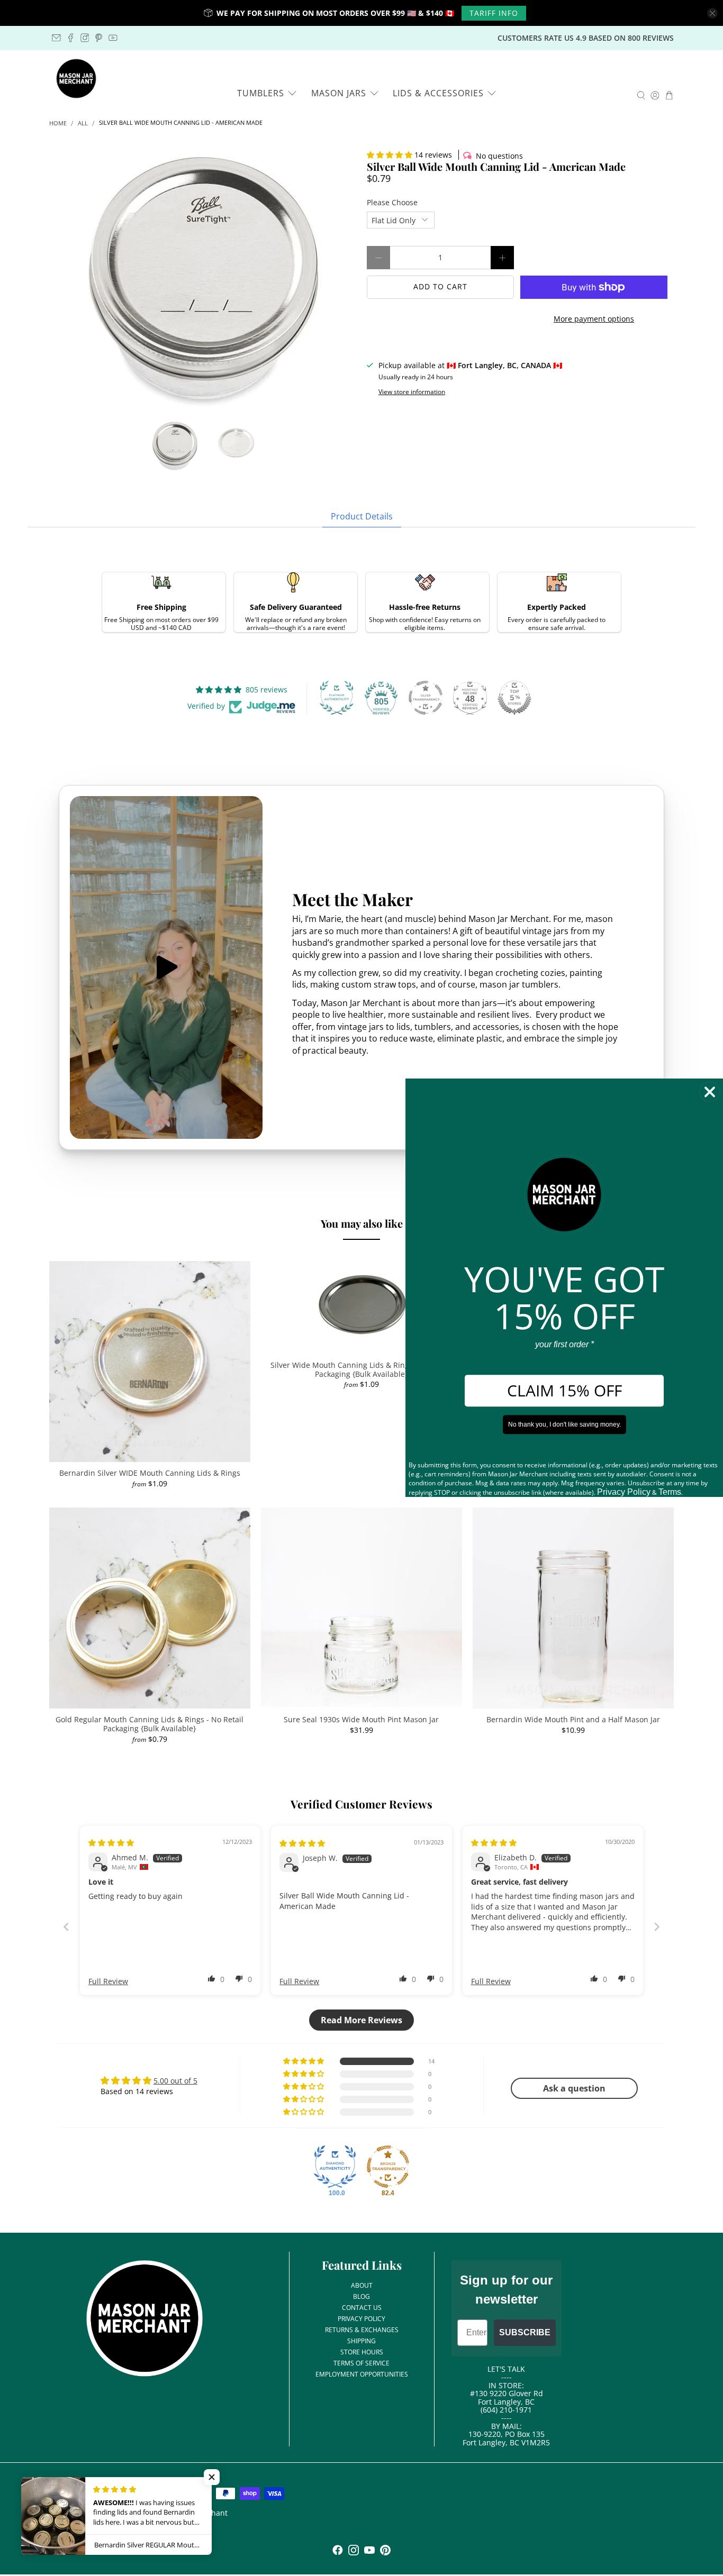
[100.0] (335, 2167)
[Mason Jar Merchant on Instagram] (85, 38)
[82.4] (388, 2167)
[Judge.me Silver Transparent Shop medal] (426, 698)
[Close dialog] (710, 1092)
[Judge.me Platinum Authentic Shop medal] (337, 698)
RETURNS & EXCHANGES (362, 2330)
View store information (412, 391)
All (83, 124)
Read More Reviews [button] (361, 2020)
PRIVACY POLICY (361, 2319)
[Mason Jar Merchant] (76, 79)
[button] (390, 155)
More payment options (594, 319)
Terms (670, 1492)
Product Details (362, 516)
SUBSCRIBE (525, 2332)
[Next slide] (657, 1927)
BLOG (361, 2296)
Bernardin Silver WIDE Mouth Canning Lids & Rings (150, 1473)
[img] (111, 1843)
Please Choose (392, 202)
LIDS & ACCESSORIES (438, 93)
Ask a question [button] (574, 2088)
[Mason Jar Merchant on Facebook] (71, 38)
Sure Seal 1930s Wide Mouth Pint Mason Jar (361, 1719)
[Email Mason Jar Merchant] (56, 38)
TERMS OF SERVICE (361, 2363)
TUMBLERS (261, 93)
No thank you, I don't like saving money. (564, 1425)
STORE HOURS (362, 2352)
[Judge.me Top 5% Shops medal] (514, 698)
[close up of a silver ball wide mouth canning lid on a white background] (203, 280)
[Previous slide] (66, 1927)
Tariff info (494, 13)
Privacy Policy (624, 1492)
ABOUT (362, 2285)
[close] (712, 13)
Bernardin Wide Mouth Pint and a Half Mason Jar (573, 1719)
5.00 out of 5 (175, 2081)
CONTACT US (362, 2308)
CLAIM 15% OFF (564, 1391)
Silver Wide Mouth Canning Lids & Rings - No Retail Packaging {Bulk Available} (361, 1369)
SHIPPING (361, 2341)
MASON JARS (339, 93)
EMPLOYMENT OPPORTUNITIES (362, 2374)
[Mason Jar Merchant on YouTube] (113, 38)
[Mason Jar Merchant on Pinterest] (99, 38)
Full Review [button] (108, 1981)
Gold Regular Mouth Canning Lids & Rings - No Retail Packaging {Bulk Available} (150, 1724)
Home (58, 124)
